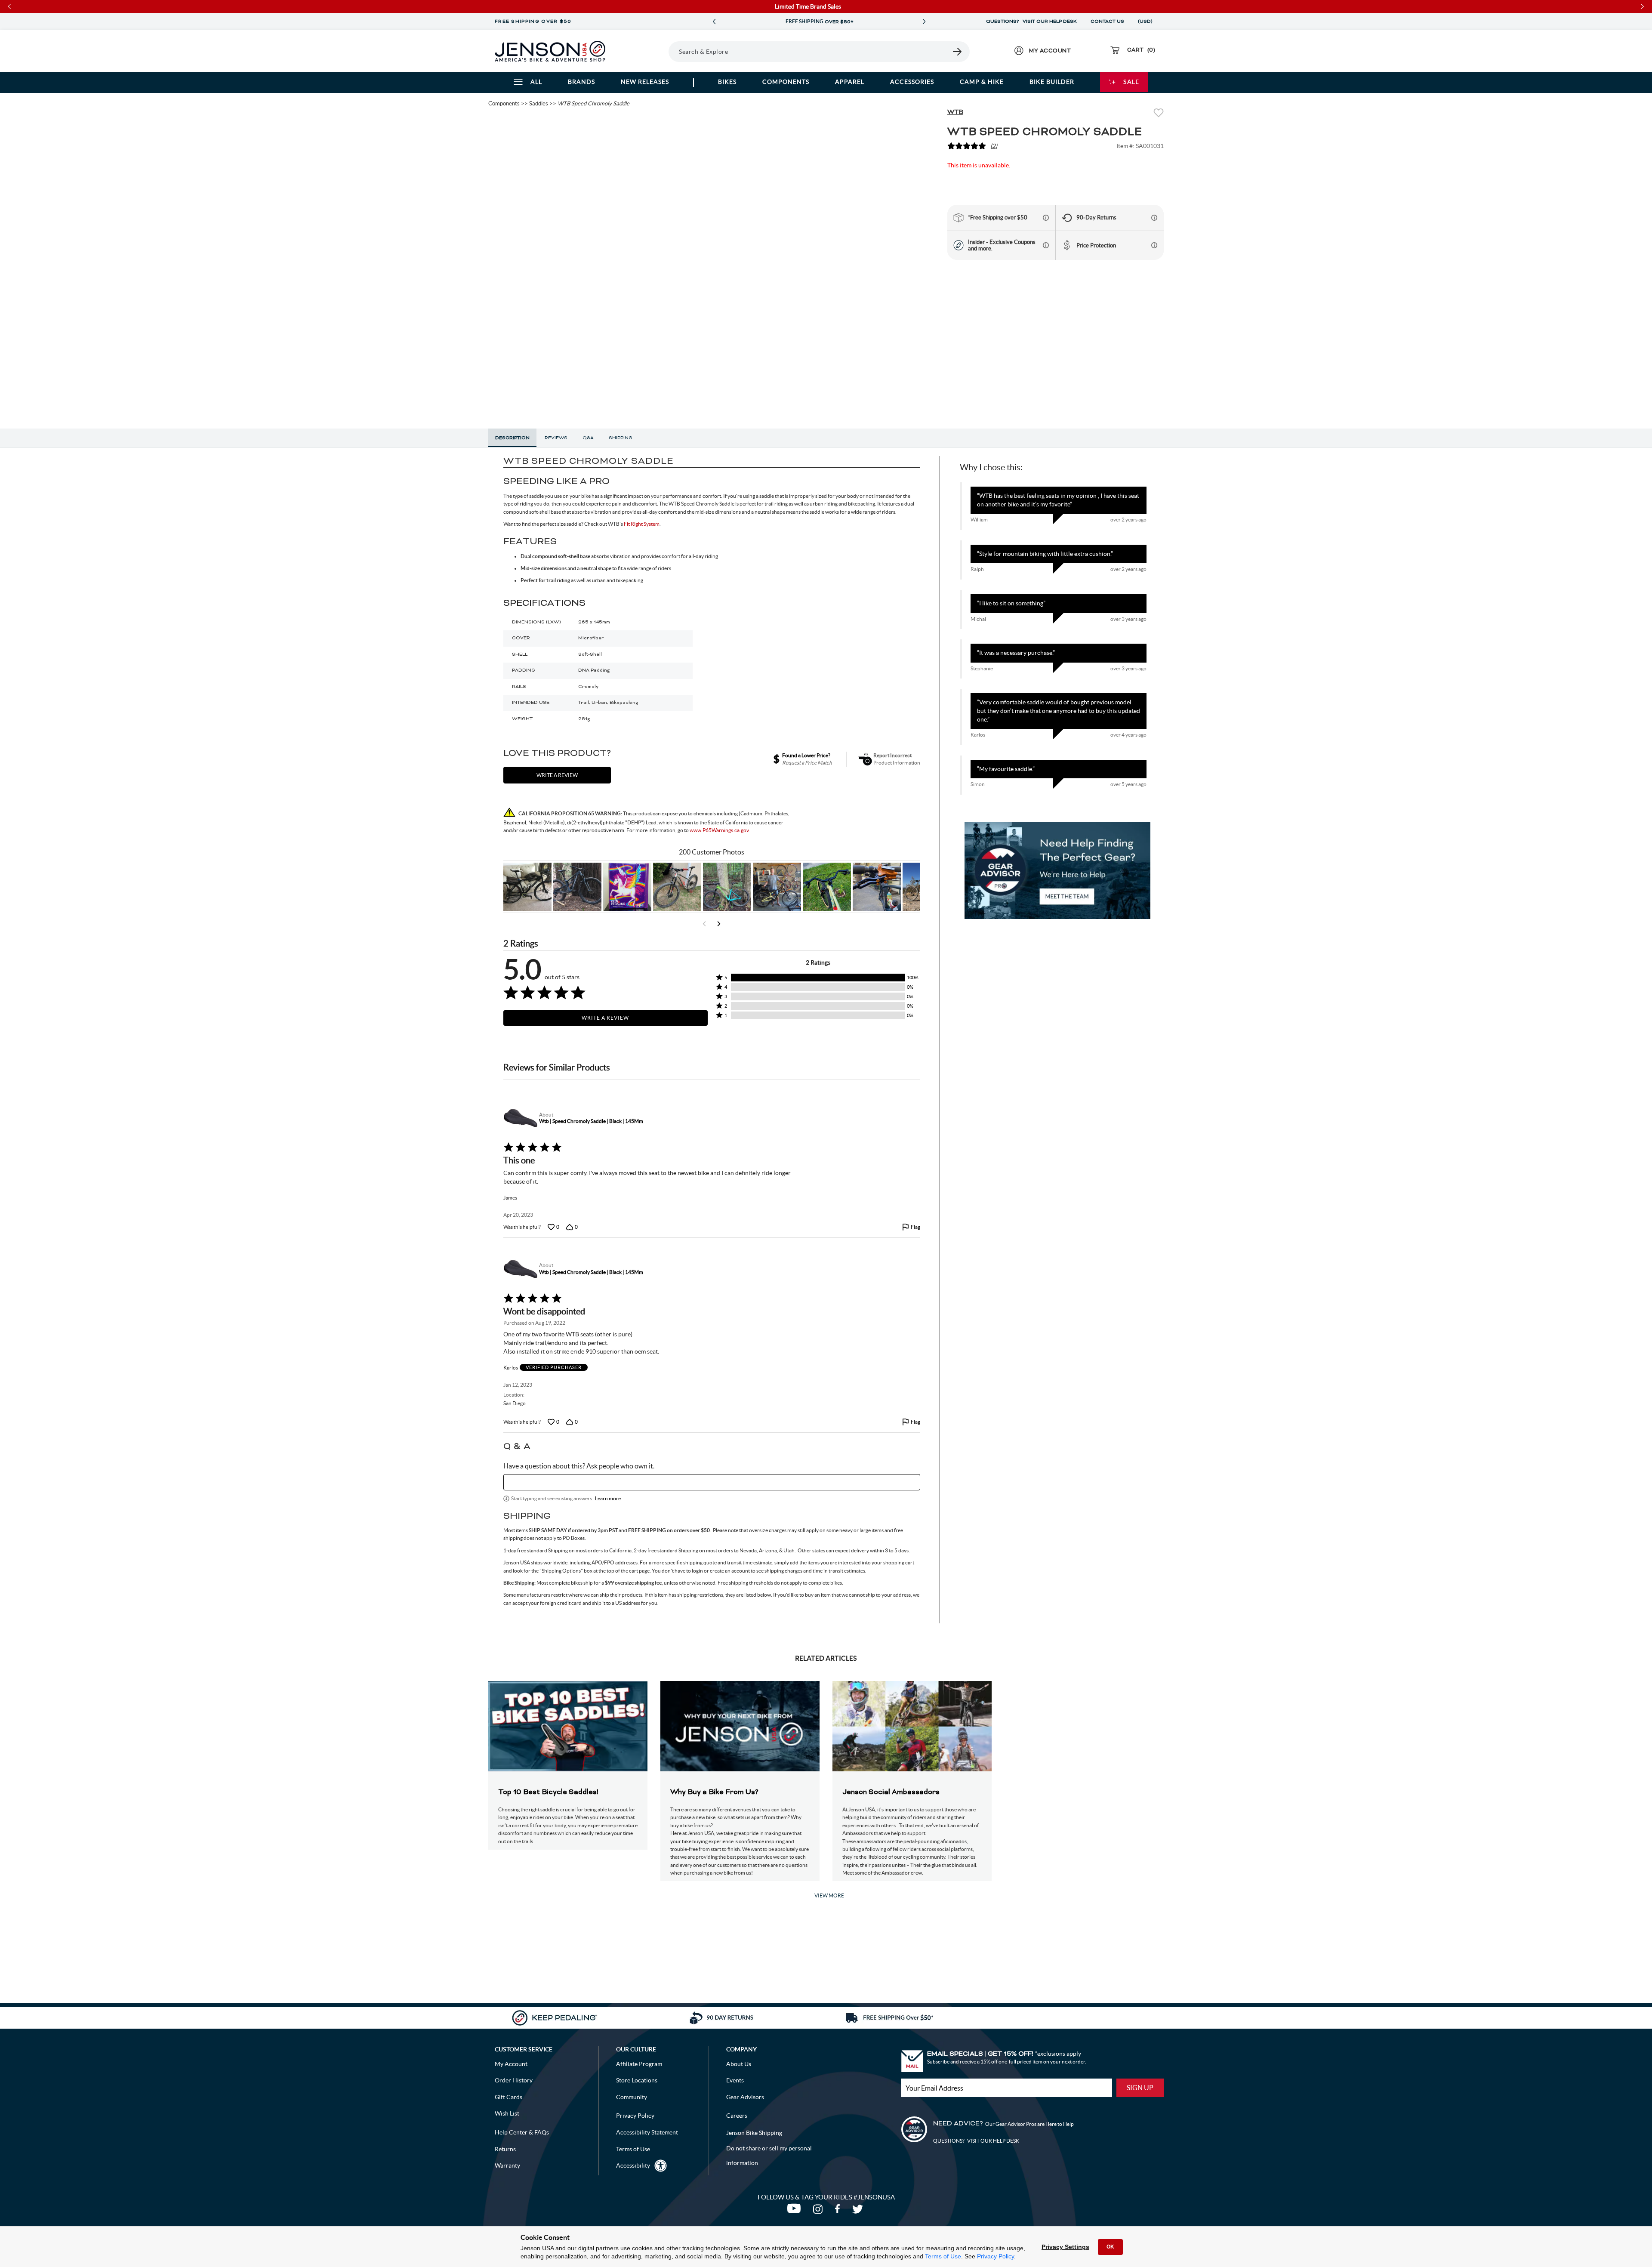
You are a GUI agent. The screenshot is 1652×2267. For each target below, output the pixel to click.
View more (829, 1895)
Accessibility (633, 2165)
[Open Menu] (645, 51)
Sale (1131, 82)
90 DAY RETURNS (819, 22)
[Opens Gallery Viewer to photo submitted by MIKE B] (577, 887)
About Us (739, 2064)
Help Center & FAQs (522, 2132)
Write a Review (605, 1018)
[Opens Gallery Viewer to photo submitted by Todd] (527, 887)
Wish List (507, 2113)
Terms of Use (943, 2256)
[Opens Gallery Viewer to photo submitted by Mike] (777, 887)
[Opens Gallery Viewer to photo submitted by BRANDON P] (627, 887)
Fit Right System (642, 524)
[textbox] (712, 1482)
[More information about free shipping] (1046, 218)
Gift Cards (509, 2097)
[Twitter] (859, 2211)
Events (735, 2080)
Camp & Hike (982, 82)
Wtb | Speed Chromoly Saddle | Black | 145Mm (591, 1121)
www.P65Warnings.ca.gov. (720, 830)
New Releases (645, 82)
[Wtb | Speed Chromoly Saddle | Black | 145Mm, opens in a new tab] (519, 1118)
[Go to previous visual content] (704, 924)
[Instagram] (820, 2211)
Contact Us (1107, 22)
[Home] (550, 51)
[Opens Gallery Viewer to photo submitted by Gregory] (827, 887)
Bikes (727, 82)
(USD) (1147, 22)
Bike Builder (1052, 82)
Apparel (850, 82)
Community (632, 2097)
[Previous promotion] (714, 22)
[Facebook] (839, 2211)
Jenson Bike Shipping (754, 2133)
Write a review (557, 775)
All (536, 82)
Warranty (507, 2165)
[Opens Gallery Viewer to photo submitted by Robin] (877, 887)
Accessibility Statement (647, 2132)
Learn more (608, 1498)
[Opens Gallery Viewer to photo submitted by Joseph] (677, 887)
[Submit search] (958, 52)
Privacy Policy (996, 2256)
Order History (514, 2080)
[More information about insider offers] (1046, 245)
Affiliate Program (639, 2064)
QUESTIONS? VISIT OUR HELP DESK (1031, 22)
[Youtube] (796, 2211)
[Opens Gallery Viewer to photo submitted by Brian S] (727, 887)
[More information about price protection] (1154, 245)
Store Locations (637, 2080)
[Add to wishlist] (1159, 114)
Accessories (912, 82)
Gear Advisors (745, 2097)
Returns (505, 2149)
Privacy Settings (1065, 2247)
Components (786, 82)
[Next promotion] (924, 22)
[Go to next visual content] (719, 924)
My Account (511, 2064)
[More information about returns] (1154, 218)
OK (1110, 2247)
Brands (581, 82)
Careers (737, 2116)
